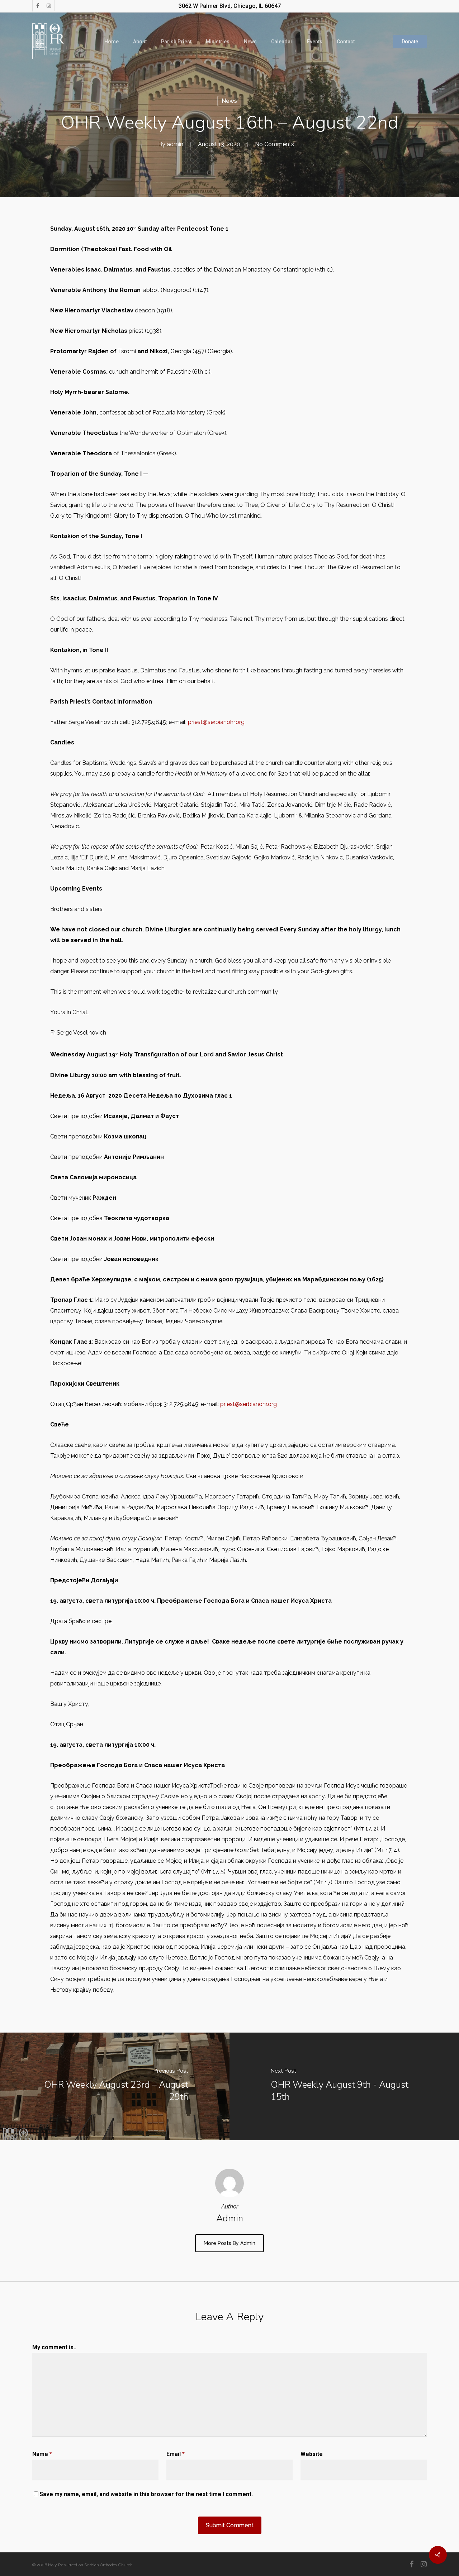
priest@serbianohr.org (216, 722)
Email (176, 2454)
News (229, 101)
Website (312, 2454)
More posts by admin (229, 2243)
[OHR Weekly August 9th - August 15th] (344, 2086)
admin (175, 144)
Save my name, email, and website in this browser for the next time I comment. (146, 2494)
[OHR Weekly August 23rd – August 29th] (115, 2086)
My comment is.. (54, 2347)
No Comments (275, 144)
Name (42, 2454)
